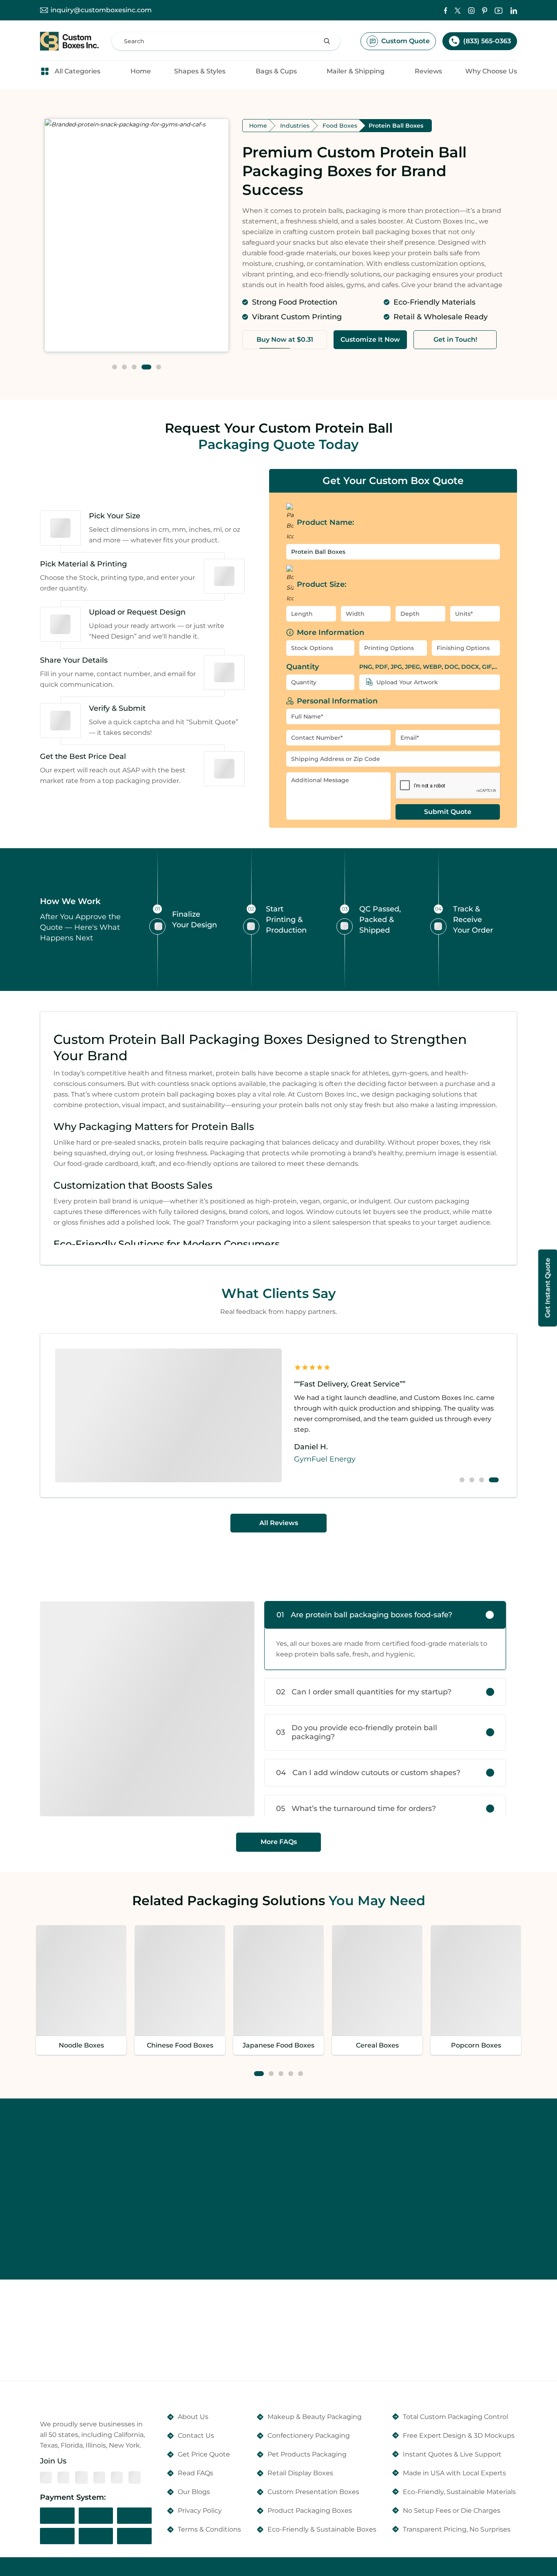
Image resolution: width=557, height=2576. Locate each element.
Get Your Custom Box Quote (393, 481)
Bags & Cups (276, 71)
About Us (193, 2417)
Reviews (428, 71)
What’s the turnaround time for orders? (356, 1809)
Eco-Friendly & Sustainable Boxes (322, 2529)
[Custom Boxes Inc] (69, 41)
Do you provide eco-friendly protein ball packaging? (357, 1732)
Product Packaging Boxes (310, 2511)
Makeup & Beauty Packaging (315, 2417)
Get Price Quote (204, 2454)
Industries (295, 126)
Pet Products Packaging (307, 2454)
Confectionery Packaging (309, 2436)
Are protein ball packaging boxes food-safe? (364, 1615)
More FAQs (279, 1842)
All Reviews (279, 1523)
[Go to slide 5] (159, 367)
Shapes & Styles (200, 71)
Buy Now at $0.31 (285, 339)
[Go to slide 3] (134, 367)
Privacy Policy (200, 2511)
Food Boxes (340, 126)
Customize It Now (370, 339)
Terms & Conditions (209, 2529)
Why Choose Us (491, 71)
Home (141, 71)
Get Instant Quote (547, 1288)
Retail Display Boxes (300, 2473)
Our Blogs (194, 2492)
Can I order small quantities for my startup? (364, 1692)
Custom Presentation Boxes (313, 2492)
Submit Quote (448, 812)
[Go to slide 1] (115, 367)
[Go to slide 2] (124, 367)
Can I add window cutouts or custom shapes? (368, 1773)
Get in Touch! (455, 339)
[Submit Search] (327, 41)
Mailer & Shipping (356, 71)
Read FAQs (196, 2473)
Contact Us (196, 2436)
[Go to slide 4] (146, 367)
